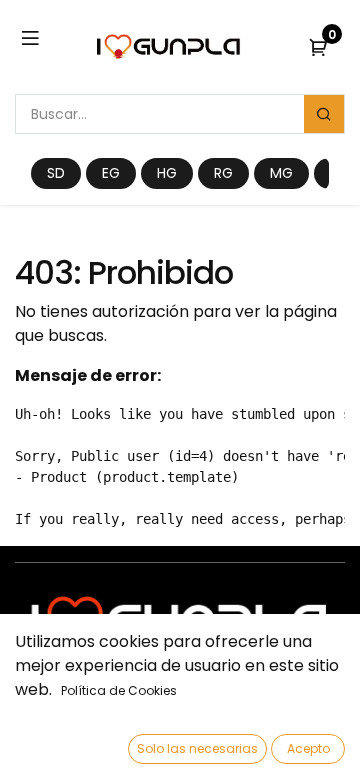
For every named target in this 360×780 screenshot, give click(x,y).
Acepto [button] (308, 748)
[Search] (324, 114)
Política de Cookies (119, 690)
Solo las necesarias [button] (197, 748)
